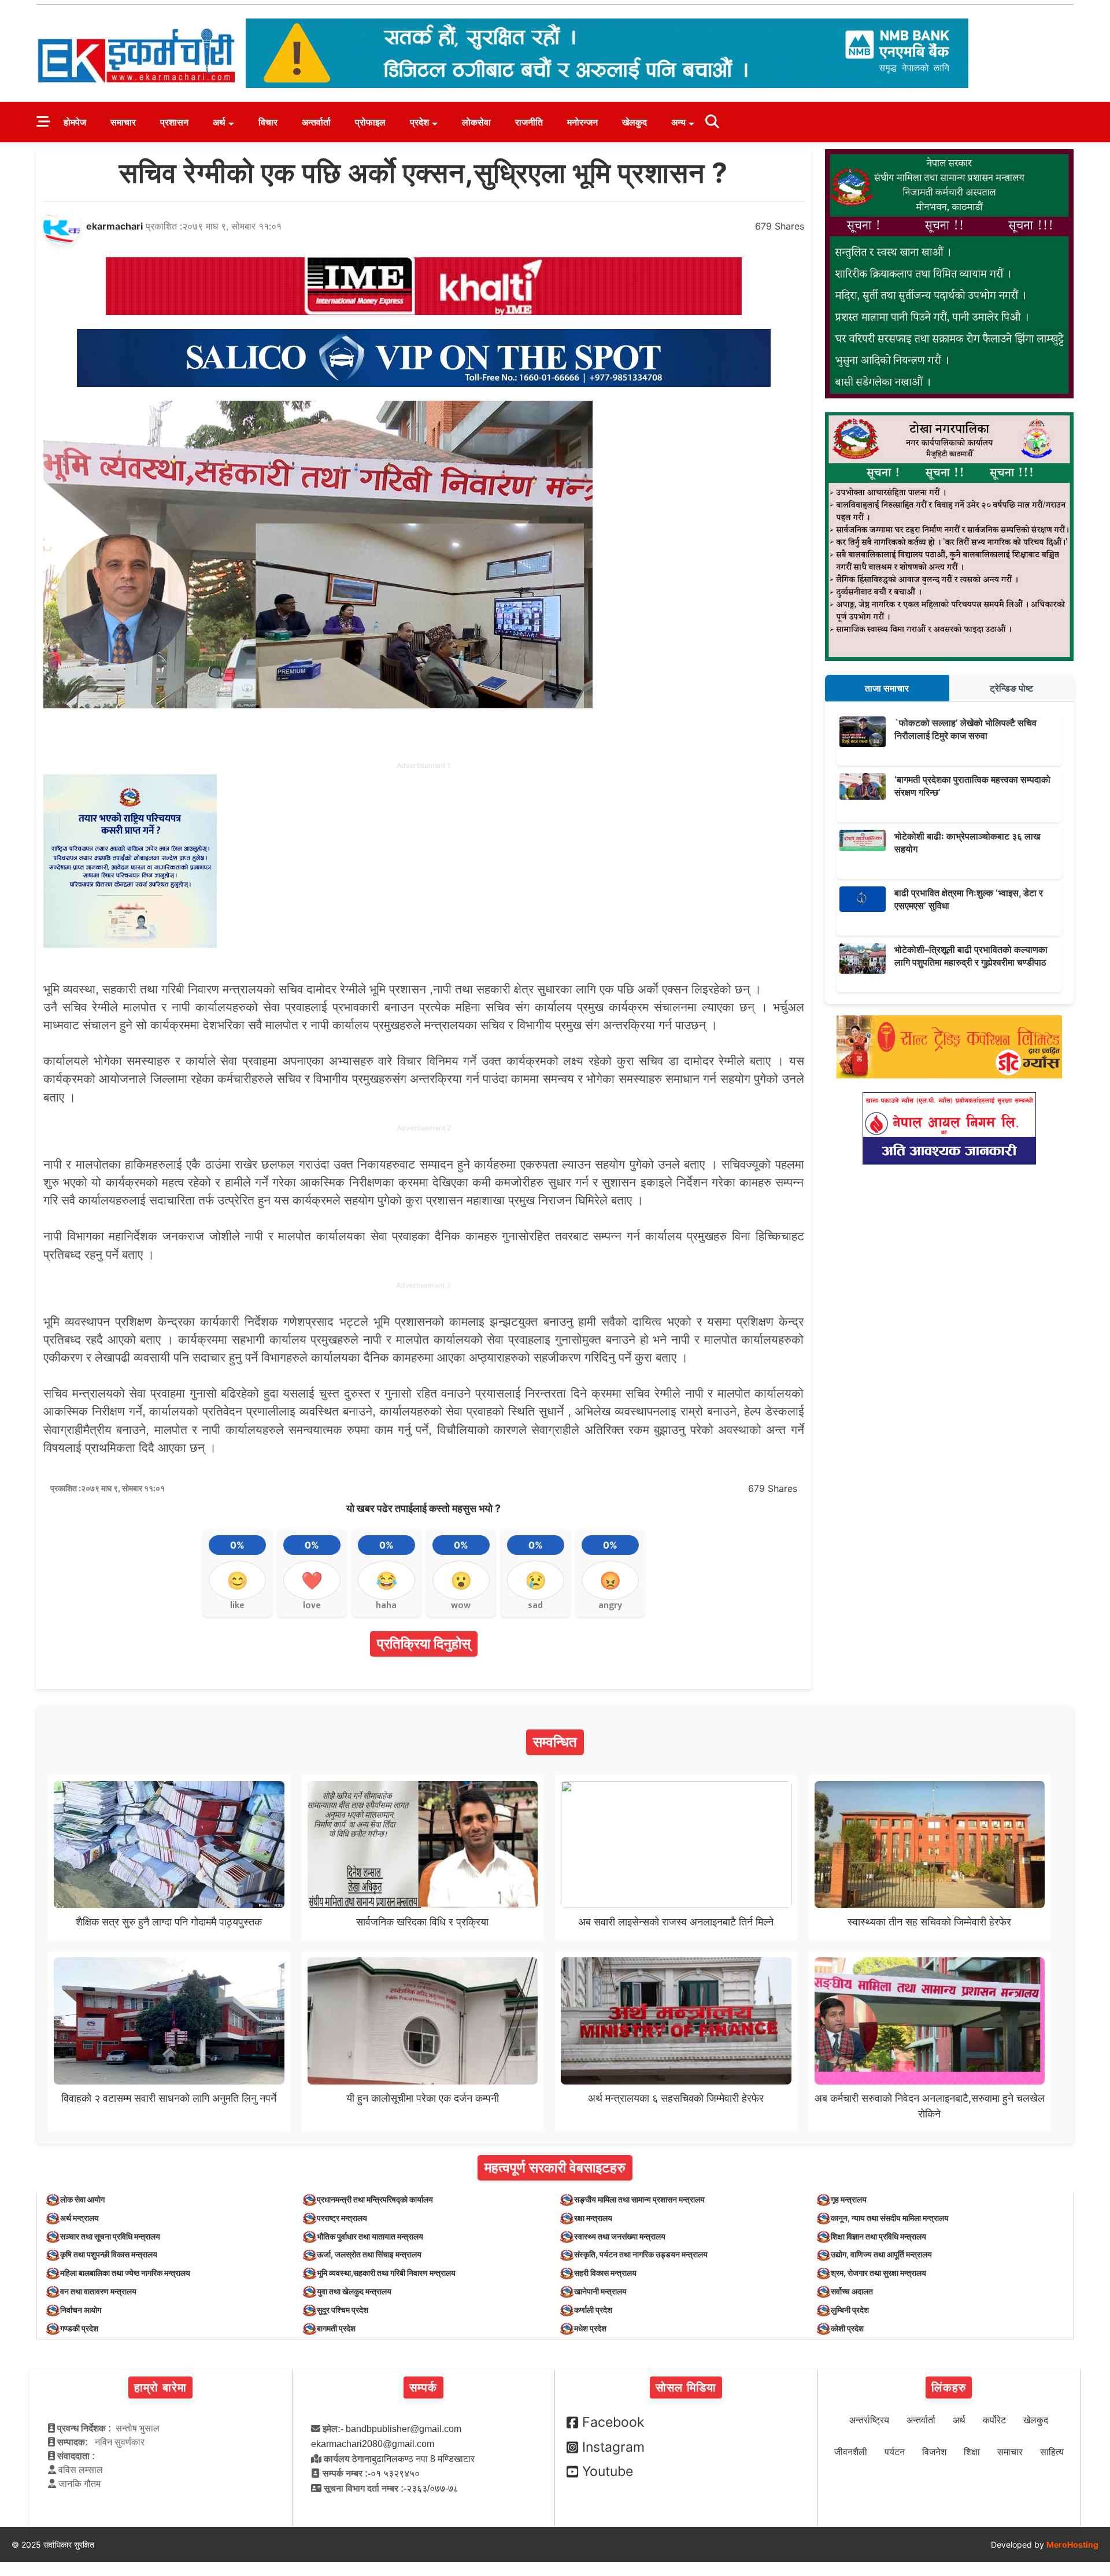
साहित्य (1052, 2452)
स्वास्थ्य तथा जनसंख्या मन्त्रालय (620, 2236)
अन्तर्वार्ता (316, 122)
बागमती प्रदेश (336, 2328)
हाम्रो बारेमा (160, 2387)
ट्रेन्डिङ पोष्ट (1011, 688)
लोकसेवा (476, 122)
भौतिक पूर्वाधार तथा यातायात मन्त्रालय (370, 2236)
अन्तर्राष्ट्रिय (869, 2420)
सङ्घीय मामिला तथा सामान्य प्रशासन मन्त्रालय (639, 2199)
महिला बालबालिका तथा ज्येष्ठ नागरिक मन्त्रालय (125, 2273)
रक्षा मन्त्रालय (593, 2218)
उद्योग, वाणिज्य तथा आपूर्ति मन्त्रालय (881, 2254)
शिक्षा (972, 2452)
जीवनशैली (851, 2452)
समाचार (123, 122)
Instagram (613, 2447)
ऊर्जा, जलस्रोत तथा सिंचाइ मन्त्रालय (369, 2254)
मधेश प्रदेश (590, 2328)
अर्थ (219, 122)
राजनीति (529, 122)
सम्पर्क (423, 2387)
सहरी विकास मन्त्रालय (605, 2273)
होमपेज (75, 122)
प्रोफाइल (370, 122)
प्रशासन (174, 122)
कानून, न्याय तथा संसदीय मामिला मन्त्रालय (890, 2218)
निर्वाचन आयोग (81, 2310)
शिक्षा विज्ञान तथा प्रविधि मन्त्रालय (878, 2236)
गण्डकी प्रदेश (79, 2328)
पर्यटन (895, 2452)
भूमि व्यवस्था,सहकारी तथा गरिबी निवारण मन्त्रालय (386, 2273)
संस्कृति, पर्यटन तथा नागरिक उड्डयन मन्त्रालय (641, 2254)
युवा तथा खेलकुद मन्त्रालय (354, 2291)
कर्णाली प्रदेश (593, 2310)
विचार (268, 122)
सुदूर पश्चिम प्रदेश (343, 2310)
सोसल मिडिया (686, 2387)
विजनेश (934, 2452)
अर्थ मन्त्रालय (79, 2218)
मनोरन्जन (582, 122)
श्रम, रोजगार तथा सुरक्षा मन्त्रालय (878, 2273)
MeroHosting (1072, 2544)
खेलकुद (634, 122)
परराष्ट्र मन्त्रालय (342, 2218)
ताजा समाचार (887, 688)
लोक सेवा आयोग (82, 2199)
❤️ (312, 1580)
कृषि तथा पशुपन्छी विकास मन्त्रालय (109, 2254)
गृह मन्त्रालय (849, 2199)
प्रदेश (419, 122)
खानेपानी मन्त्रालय (600, 2291)
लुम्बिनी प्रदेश (850, 2310)
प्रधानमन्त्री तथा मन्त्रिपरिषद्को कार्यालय (375, 2199)
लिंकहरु (949, 2387)
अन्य (678, 122)
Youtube (608, 2471)
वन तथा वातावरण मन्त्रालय (98, 2291)
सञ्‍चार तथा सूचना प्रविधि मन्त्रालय (110, 2236)
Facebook (613, 2422)
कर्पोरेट (994, 2420)
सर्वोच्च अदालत (852, 2291)
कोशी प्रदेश (847, 2328)
